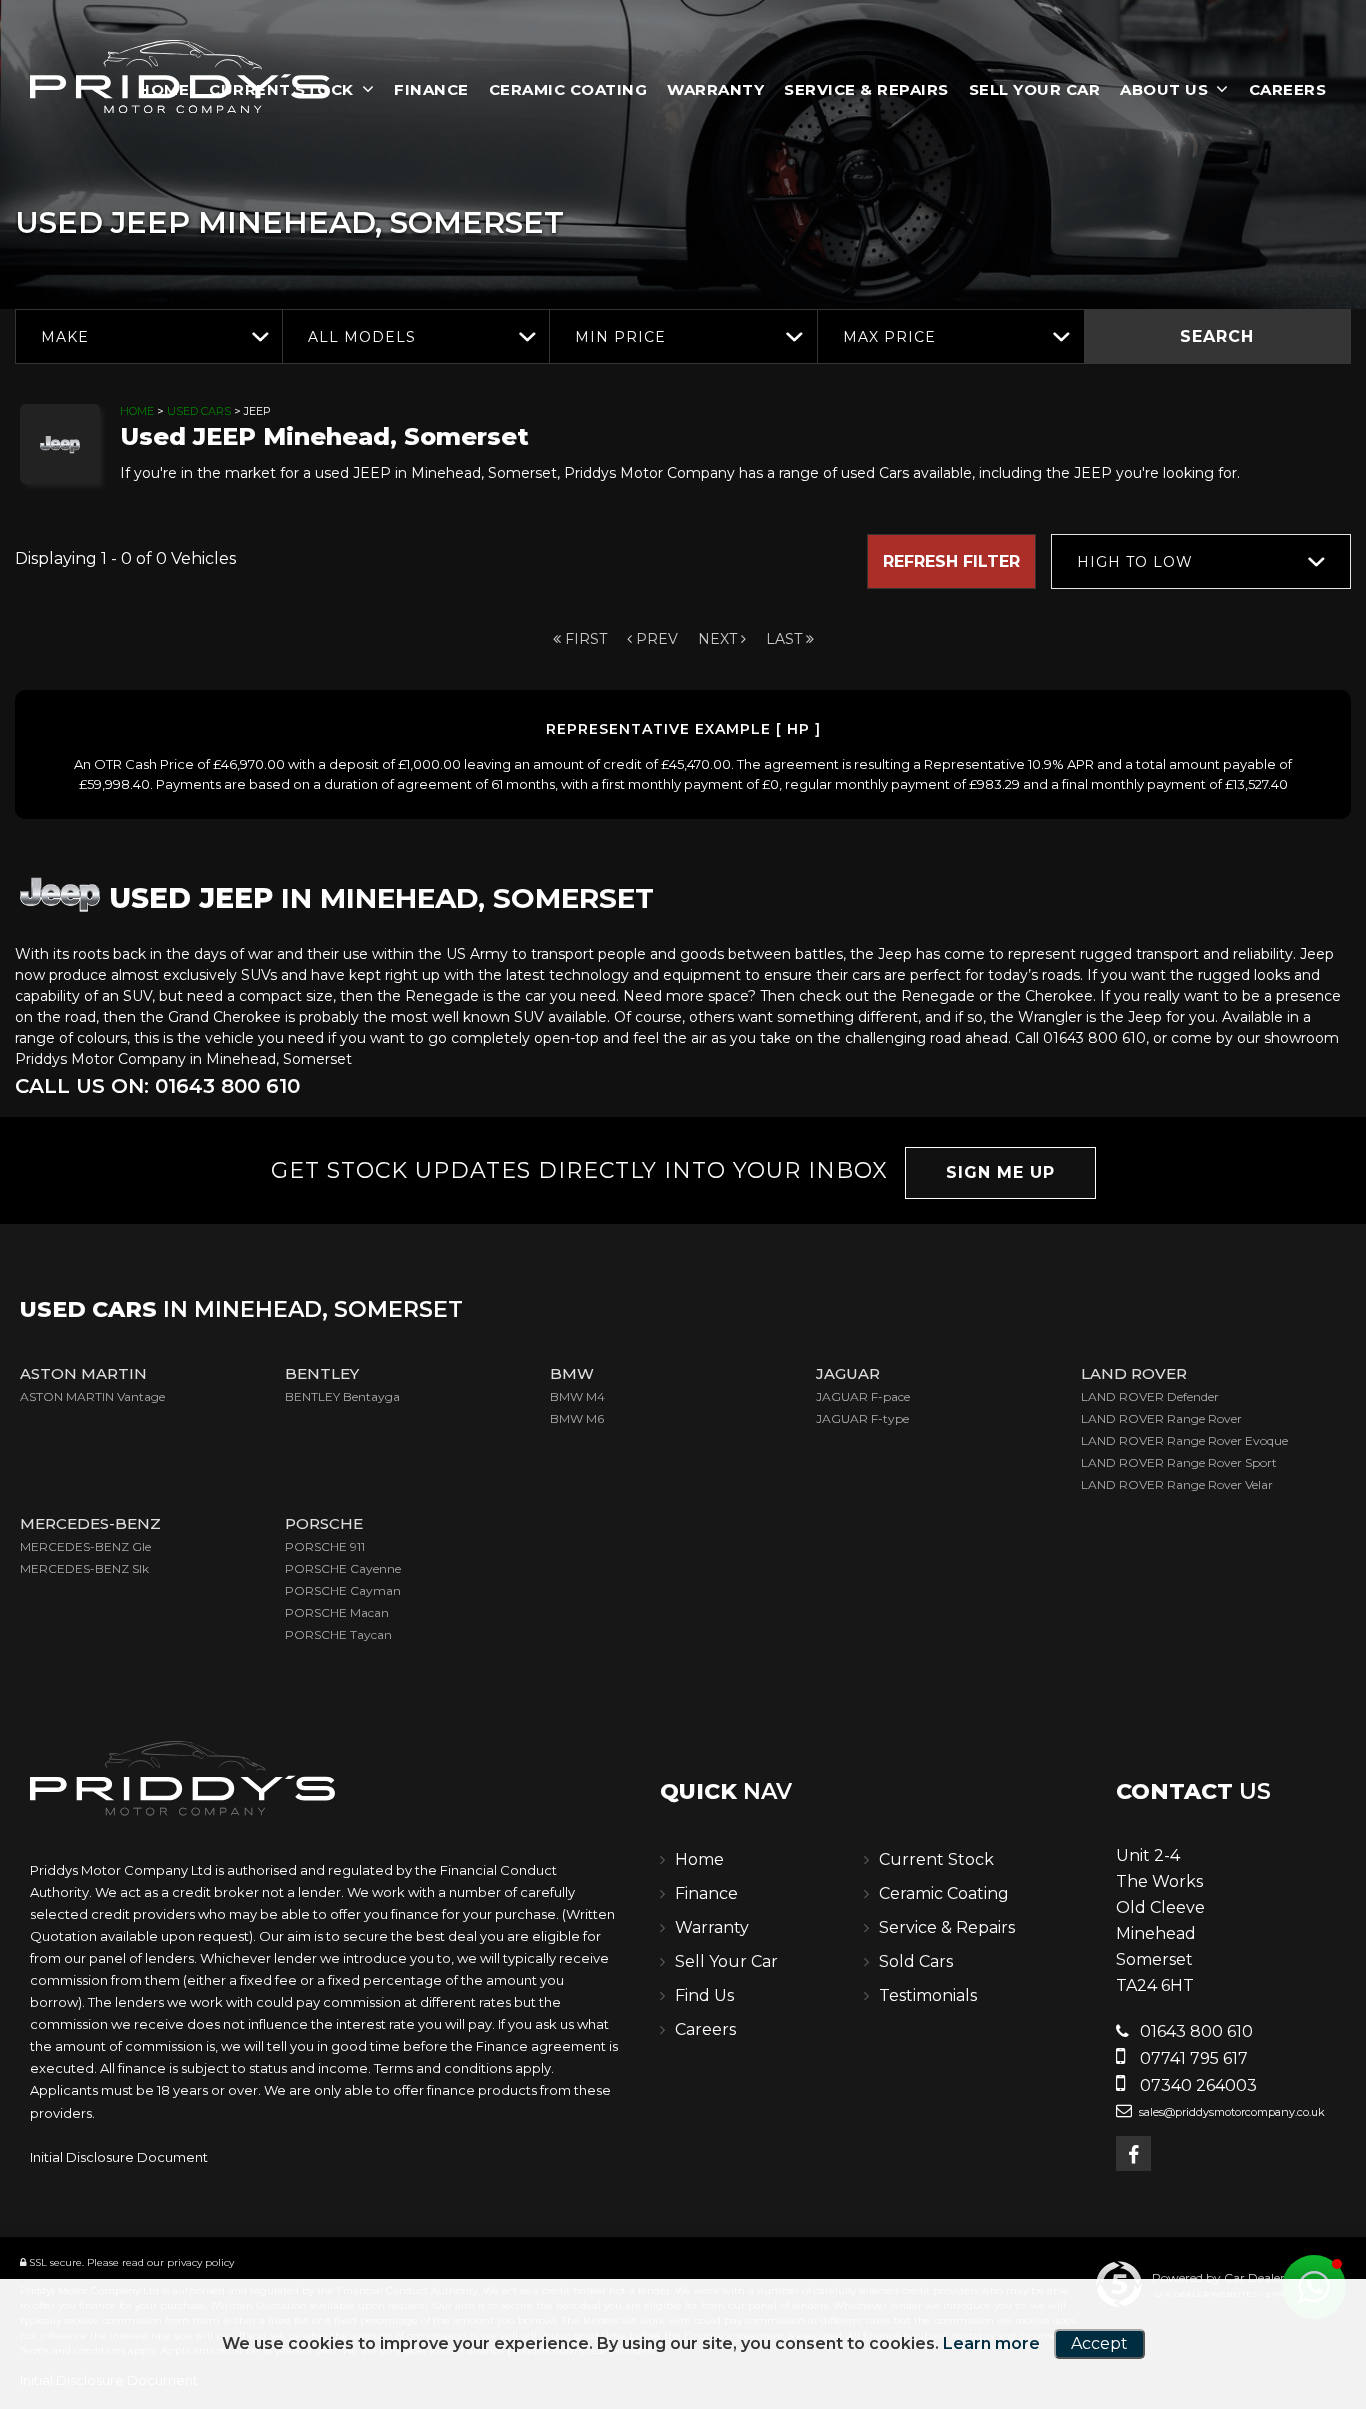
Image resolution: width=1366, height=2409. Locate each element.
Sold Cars (916, 1961)
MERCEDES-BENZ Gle (85, 1546)
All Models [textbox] (362, 337)
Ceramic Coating (568, 89)
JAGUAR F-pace (863, 1396)
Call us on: (157, 1086)
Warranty (715, 89)
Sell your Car (1035, 89)
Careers (1288, 89)
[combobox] (148, 336)
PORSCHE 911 (325, 1546)
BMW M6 (577, 1418)
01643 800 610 (1194, 2031)
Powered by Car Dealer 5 (1223, 2277)
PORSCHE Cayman (343, 1590)
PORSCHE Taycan (338, 1634)
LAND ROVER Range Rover (1161, 1418)
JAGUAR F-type (862, 1418)
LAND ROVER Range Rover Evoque (1184, 1440)
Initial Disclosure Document (119, 2157)
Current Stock (936, 1859)
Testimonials (928, 1995)
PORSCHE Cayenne (343, 1568)
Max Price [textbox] (889, 337)
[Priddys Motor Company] (180, 79)
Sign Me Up (1000, 1172)
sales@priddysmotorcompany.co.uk (1230, 2112)
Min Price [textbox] (620, 337)
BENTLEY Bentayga (342, 1396)
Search (1217, 336)
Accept (1099, 2343)
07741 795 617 (1192, 2058)
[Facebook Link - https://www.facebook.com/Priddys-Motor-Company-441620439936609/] (1133, 2153)
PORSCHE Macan (337, 1612)
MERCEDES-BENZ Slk (84, 1568)
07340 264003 (1196, 2085)
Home (137, 411)
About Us (1164, 89)
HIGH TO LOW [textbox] (1135, 562)
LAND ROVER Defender (1150, 1396)
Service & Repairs (866, 89)
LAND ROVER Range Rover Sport (1179, 1462)
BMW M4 (577, 1396)
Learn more (991, 2343)
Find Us (704, 1995)
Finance (431, 89)
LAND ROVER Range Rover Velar (1177, 1484)
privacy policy (200, 2262)
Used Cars (199, 411)
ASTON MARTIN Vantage (92, 1396)
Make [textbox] (65, 337)
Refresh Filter (951, 561)
